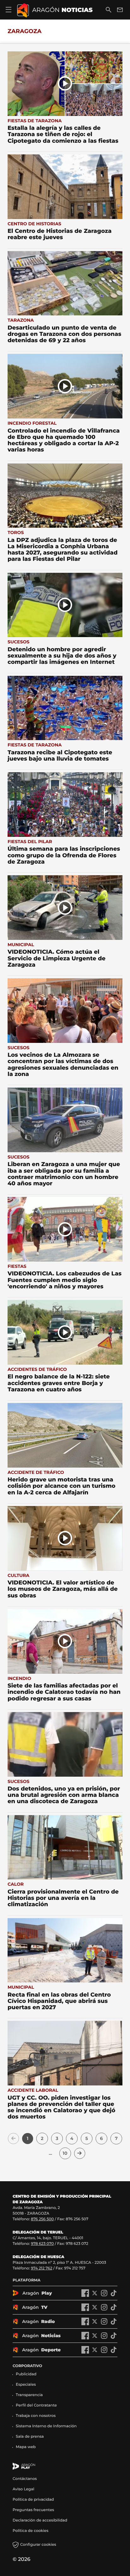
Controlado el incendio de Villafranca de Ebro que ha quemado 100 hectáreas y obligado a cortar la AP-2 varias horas (64, 440)
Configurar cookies (38, 2545)
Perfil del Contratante (36, 2405)
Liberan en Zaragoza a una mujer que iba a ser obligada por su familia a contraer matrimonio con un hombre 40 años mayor (64, 1174)
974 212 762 (42, 2268)
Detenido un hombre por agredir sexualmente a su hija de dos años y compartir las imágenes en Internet (62, 656)
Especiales (26, 2385)
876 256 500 (42, 2219)
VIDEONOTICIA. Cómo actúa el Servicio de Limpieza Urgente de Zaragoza (56, 958)
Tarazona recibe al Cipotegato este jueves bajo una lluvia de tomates (60, 756)
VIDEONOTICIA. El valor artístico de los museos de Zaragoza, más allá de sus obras (63, 1589)
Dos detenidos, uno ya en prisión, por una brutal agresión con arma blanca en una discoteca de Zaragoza (64, 1795)
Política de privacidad (33, 2500)
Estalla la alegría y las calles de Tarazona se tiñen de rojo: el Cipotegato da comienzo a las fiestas (63, 134)
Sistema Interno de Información (46, 2426)
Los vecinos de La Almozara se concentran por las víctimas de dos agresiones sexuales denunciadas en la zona (63, 1064)
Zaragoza (25, 31)
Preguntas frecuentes (33, 2510)
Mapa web (26, 2447)
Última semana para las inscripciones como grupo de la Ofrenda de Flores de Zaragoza (64, 855)
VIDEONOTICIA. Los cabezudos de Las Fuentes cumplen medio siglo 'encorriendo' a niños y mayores (65, 1280)
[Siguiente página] (80, 2153)
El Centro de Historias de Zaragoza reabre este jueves (60, 234)
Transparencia (29, 2395)
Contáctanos (25, 2479)
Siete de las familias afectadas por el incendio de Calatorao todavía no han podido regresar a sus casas (64, 1692)
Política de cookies (30, 2531)
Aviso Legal (24, 2489)
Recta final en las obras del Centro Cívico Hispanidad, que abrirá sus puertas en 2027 (59, 2001)
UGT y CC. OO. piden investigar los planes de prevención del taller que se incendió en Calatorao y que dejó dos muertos (62, 2107)
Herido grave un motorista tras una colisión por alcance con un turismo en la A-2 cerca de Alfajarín (62, 1486)
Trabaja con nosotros (36, 2416)
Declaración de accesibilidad (40, 2520)
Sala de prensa (30, 2437)
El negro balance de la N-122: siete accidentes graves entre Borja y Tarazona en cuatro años (59, 1383)
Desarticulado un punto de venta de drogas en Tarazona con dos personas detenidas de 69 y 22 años (64, 334)
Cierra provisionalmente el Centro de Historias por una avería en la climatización (63, 1898)
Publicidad (26, 2374)
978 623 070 (42, 2244)
